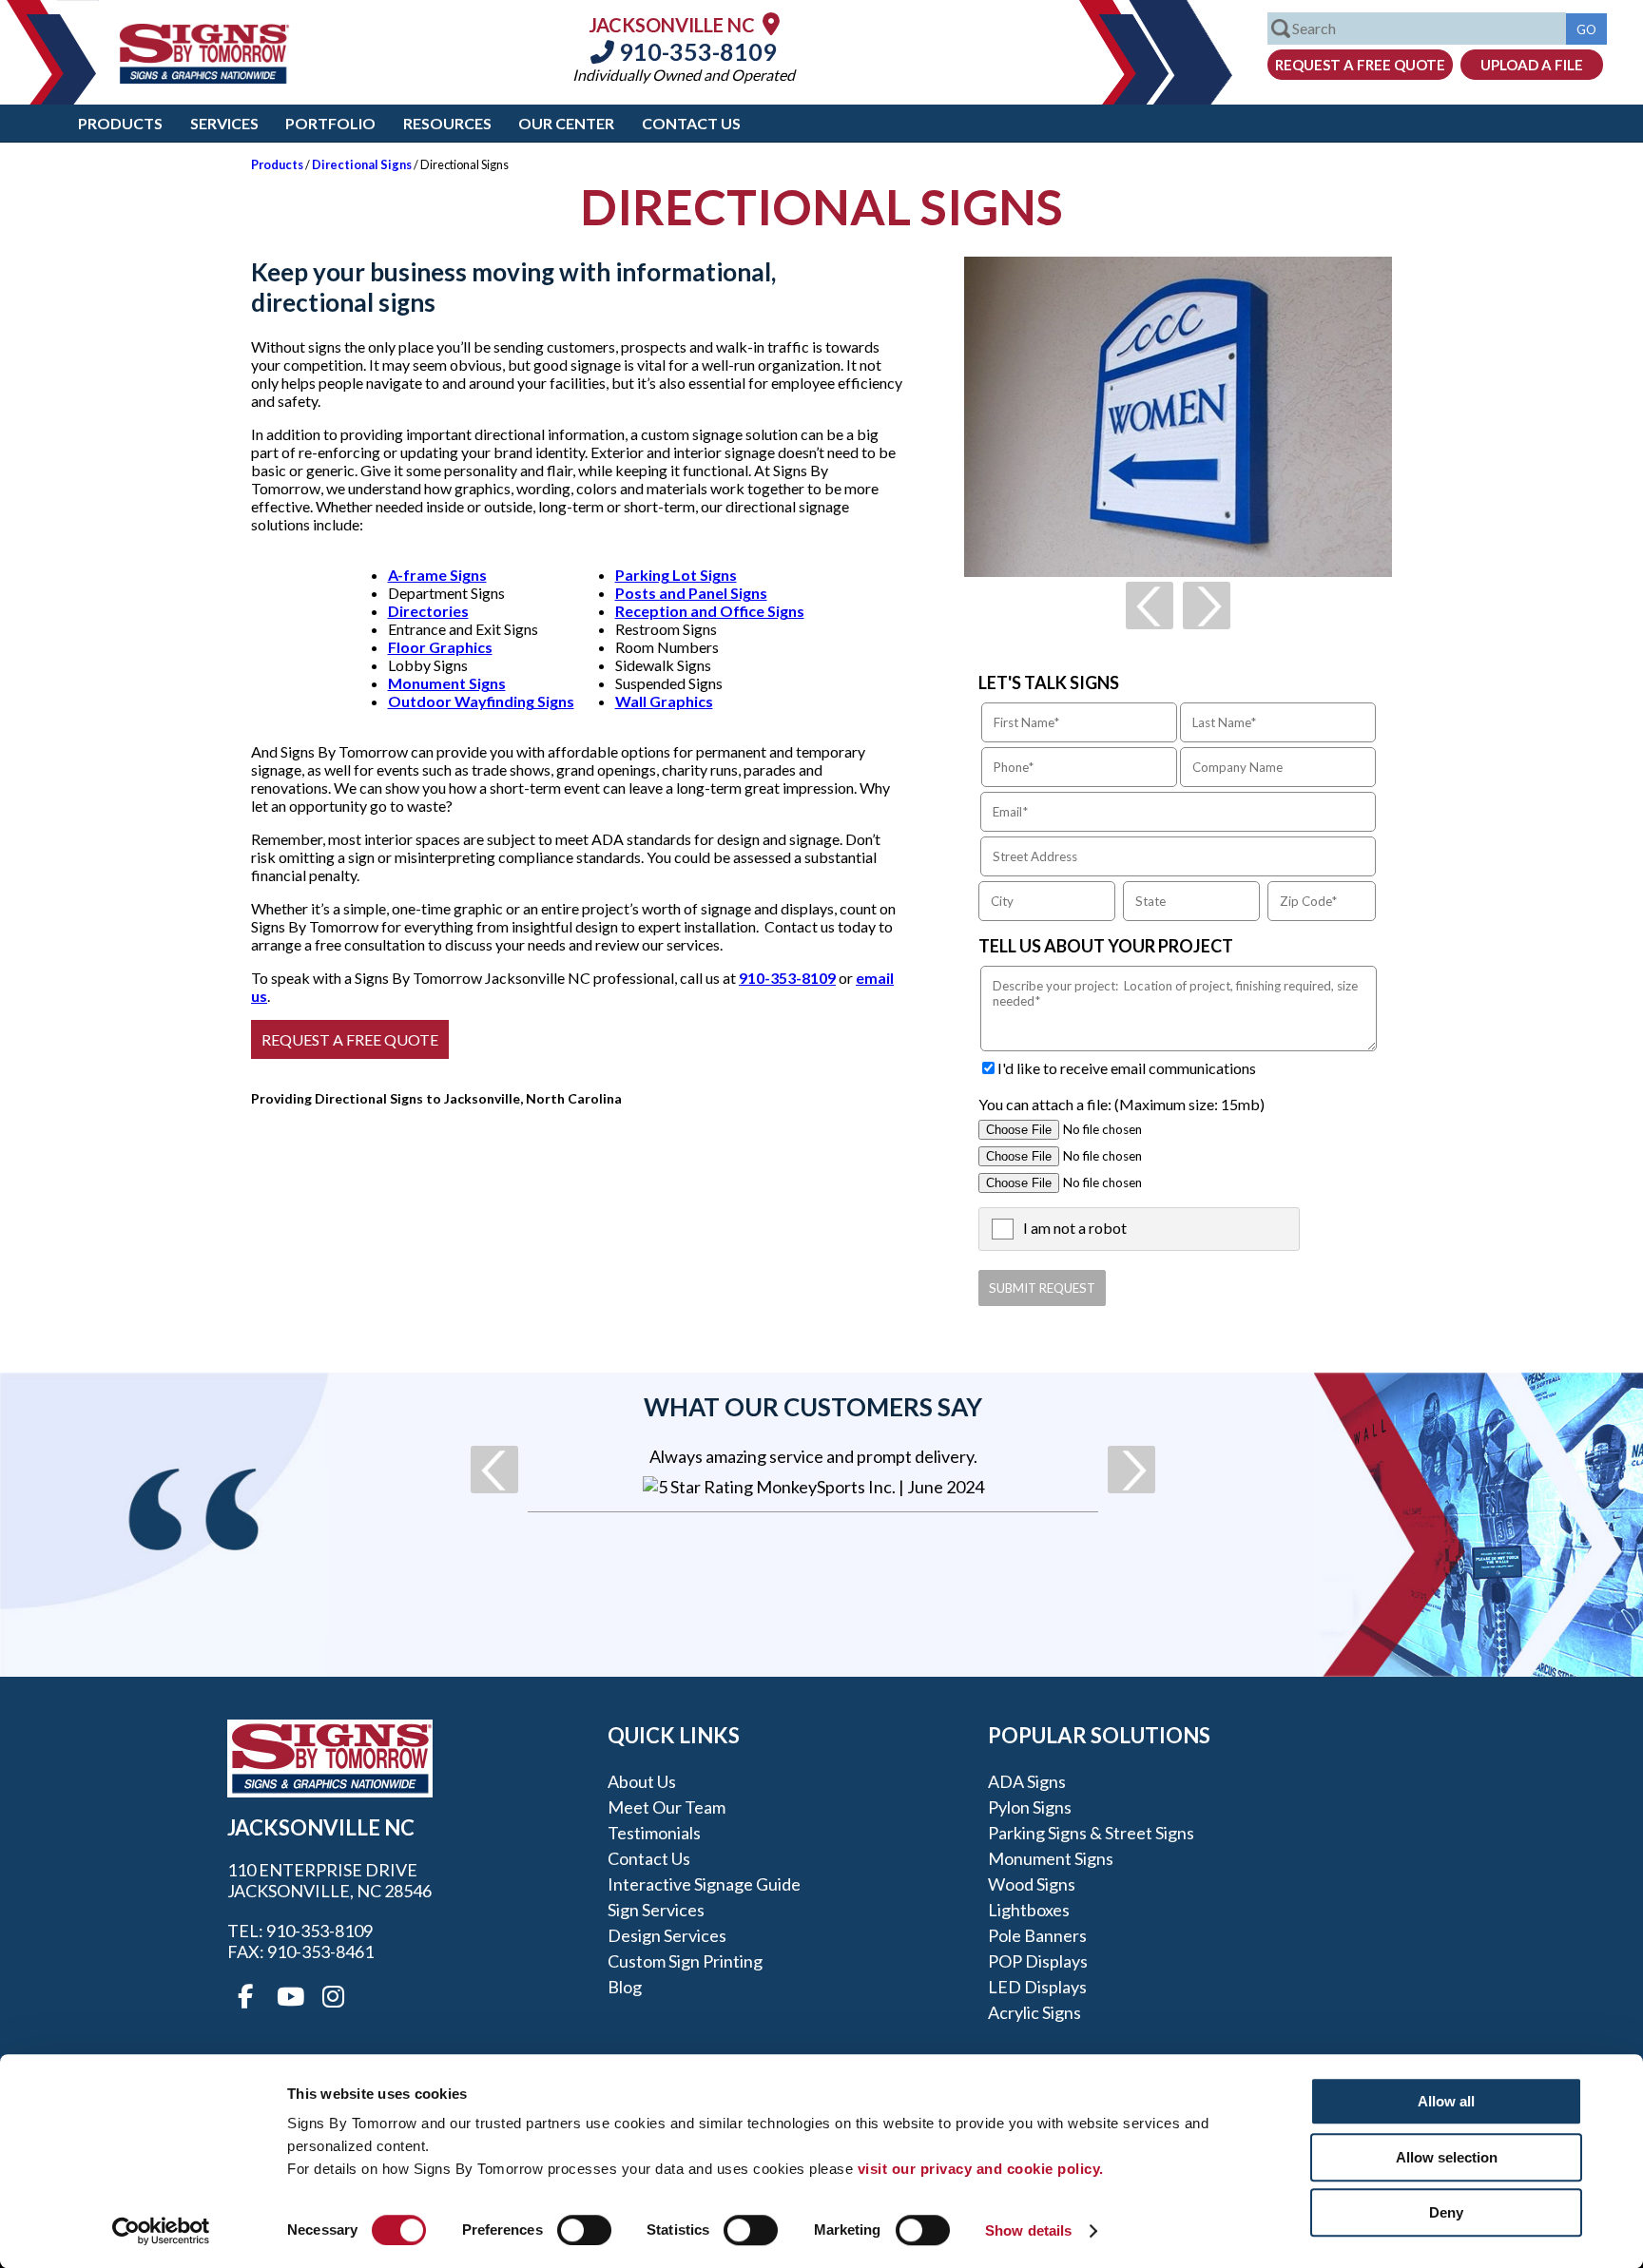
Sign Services (656, 1910)
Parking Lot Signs (676, 575)
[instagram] (333, 1997)
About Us (642, 1781)
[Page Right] (1207, 605)
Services (224, 123)
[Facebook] (245, 1997)
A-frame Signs (437, 575)
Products (120, 123)
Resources (447, 123)
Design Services (667, 1935)
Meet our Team (667, 1807)
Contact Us (691, 123)
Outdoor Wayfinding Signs (481, 701)
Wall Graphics (664, 701)
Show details (1028, 2230)
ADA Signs (1027, 1781)
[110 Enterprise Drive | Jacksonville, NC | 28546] (771, 23)
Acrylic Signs (1034, 2012)
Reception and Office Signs (710, 611)
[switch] (584, 2230)
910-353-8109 (696, 51)
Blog (625, 1987)
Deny (1446, 2212)
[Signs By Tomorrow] (204, 77)
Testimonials (654, 1833)
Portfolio (330, 123)
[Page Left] (1150, 605)
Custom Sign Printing (685, 1961)
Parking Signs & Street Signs (1091, 1833)
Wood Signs (1032, 1884)
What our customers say (813, 1407)
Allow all (1446, 2101)
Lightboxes (1029, 1910)
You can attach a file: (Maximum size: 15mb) (1121, 1104)
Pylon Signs (1030, 1807)
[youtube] (289, 1997)
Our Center (566, 123)
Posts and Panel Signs (691, 593)
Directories (428, 611)
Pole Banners (1037, 1935)
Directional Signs (362, 164)
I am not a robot (1075, 1228)
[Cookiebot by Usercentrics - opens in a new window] (161, 2231)
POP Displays (1038, 1961)
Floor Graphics (440, 647)
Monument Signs (447, 683)
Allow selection (1447, 2157)
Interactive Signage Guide (704, 1884)
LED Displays (1037, 1987)
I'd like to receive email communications (1127, 1068)
